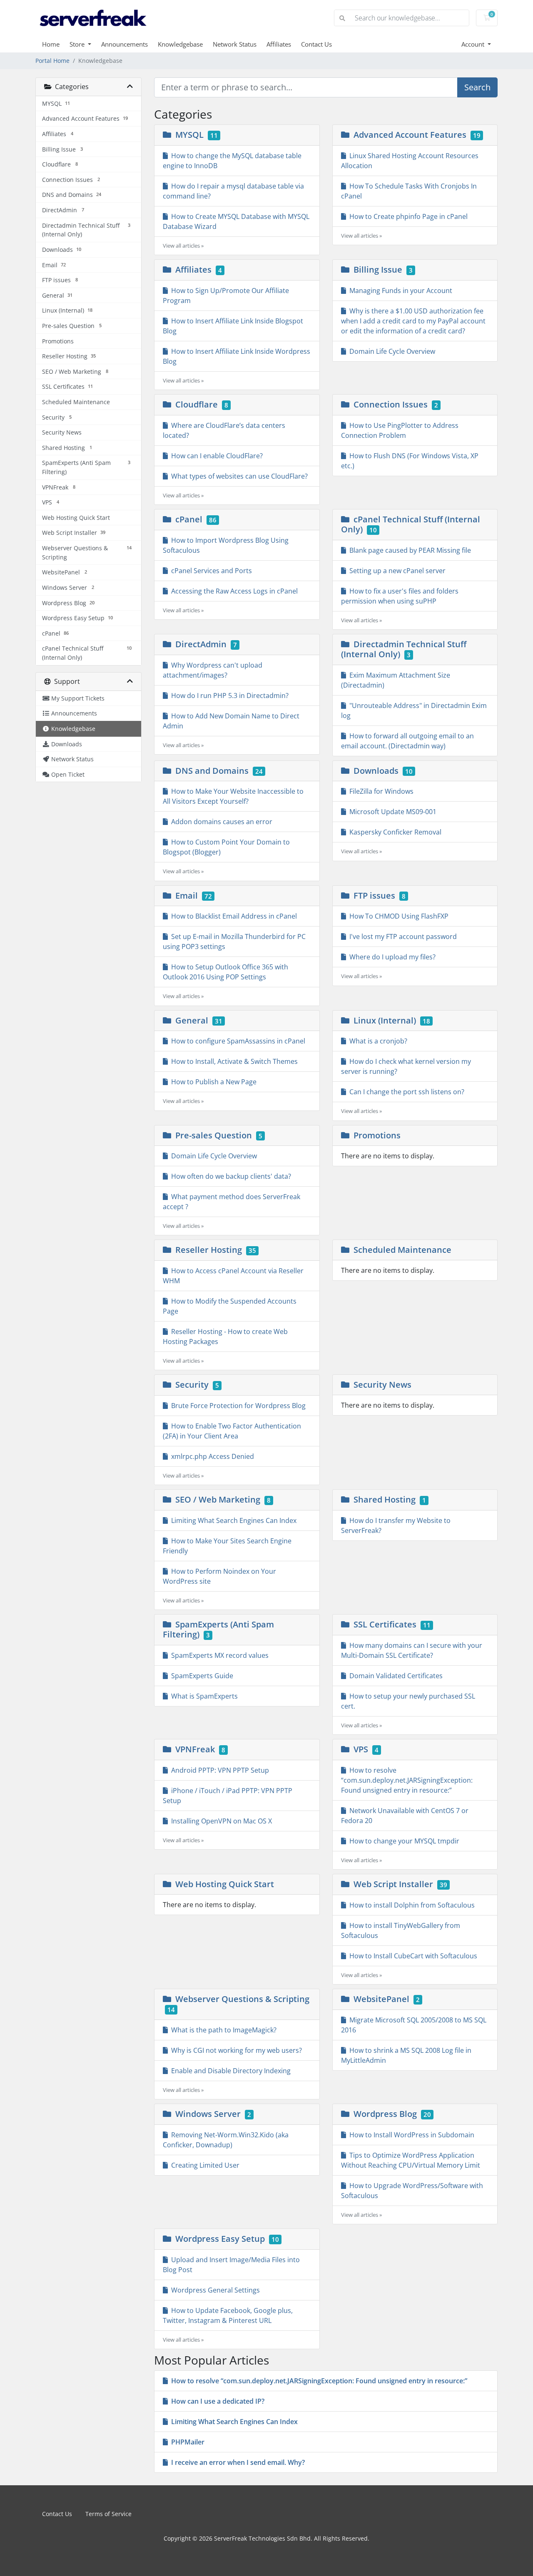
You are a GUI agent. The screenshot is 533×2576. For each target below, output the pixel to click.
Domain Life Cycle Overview (391, 351)
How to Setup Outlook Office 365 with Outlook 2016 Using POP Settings (225, 972)
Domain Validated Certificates (394, 1676)
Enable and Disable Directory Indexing (229, 2071)
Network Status (235, 44)
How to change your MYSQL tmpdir (403, 1841)
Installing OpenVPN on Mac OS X (220, 1821)
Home (51, 44)
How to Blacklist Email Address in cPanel (232, 916)
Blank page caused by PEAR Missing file (408, 550)
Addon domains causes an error (220, 822)
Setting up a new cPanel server (396, 571)
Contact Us (316, 44)
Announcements (125, 44)
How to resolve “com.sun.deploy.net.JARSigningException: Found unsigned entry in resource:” (407, 1780)
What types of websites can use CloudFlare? (238, 476)
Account (474, 44)
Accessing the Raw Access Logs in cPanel (233, 591)
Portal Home (52, 61)
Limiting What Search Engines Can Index (232, 1520)
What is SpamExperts (203, 1696)
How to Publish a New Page (212, 1082)
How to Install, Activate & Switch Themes (233, 1061)
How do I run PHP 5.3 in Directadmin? (228, 696)
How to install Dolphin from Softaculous (410, 1905)
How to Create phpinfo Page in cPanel (407, 216)
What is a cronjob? (377, 1041)
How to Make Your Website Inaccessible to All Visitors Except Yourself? (233, 796)
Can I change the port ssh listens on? (405, 1092)
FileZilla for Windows (380, 791)
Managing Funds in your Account (399, 291)
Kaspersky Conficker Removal (394, 832)
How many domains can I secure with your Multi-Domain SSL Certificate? (412, 1650)
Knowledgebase (180, 44)
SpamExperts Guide (200, 1676)
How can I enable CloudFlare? (215, 456)
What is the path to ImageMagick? (222, 2030)
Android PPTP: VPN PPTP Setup (218, 1770)
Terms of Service (108, 2514)
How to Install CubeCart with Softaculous (412, 1956)
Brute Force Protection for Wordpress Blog (237, 1406)
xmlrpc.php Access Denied (211, 1456)
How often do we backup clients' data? (229, 1176)
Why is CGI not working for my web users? (235, 2050)
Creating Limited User (204, 2165)
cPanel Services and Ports (210, 571)
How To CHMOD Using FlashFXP (397, 916)
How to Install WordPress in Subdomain (410, 2135)
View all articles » (183, 246)
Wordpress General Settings (214, 2290)
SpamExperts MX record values (218, 1655)
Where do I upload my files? (391, 957)
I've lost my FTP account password (401, 937)
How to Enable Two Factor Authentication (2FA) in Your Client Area (232, 1431)
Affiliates (279, 44)
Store (78, 44)
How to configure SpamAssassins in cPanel (237, 1041)
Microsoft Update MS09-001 (391, 812)
